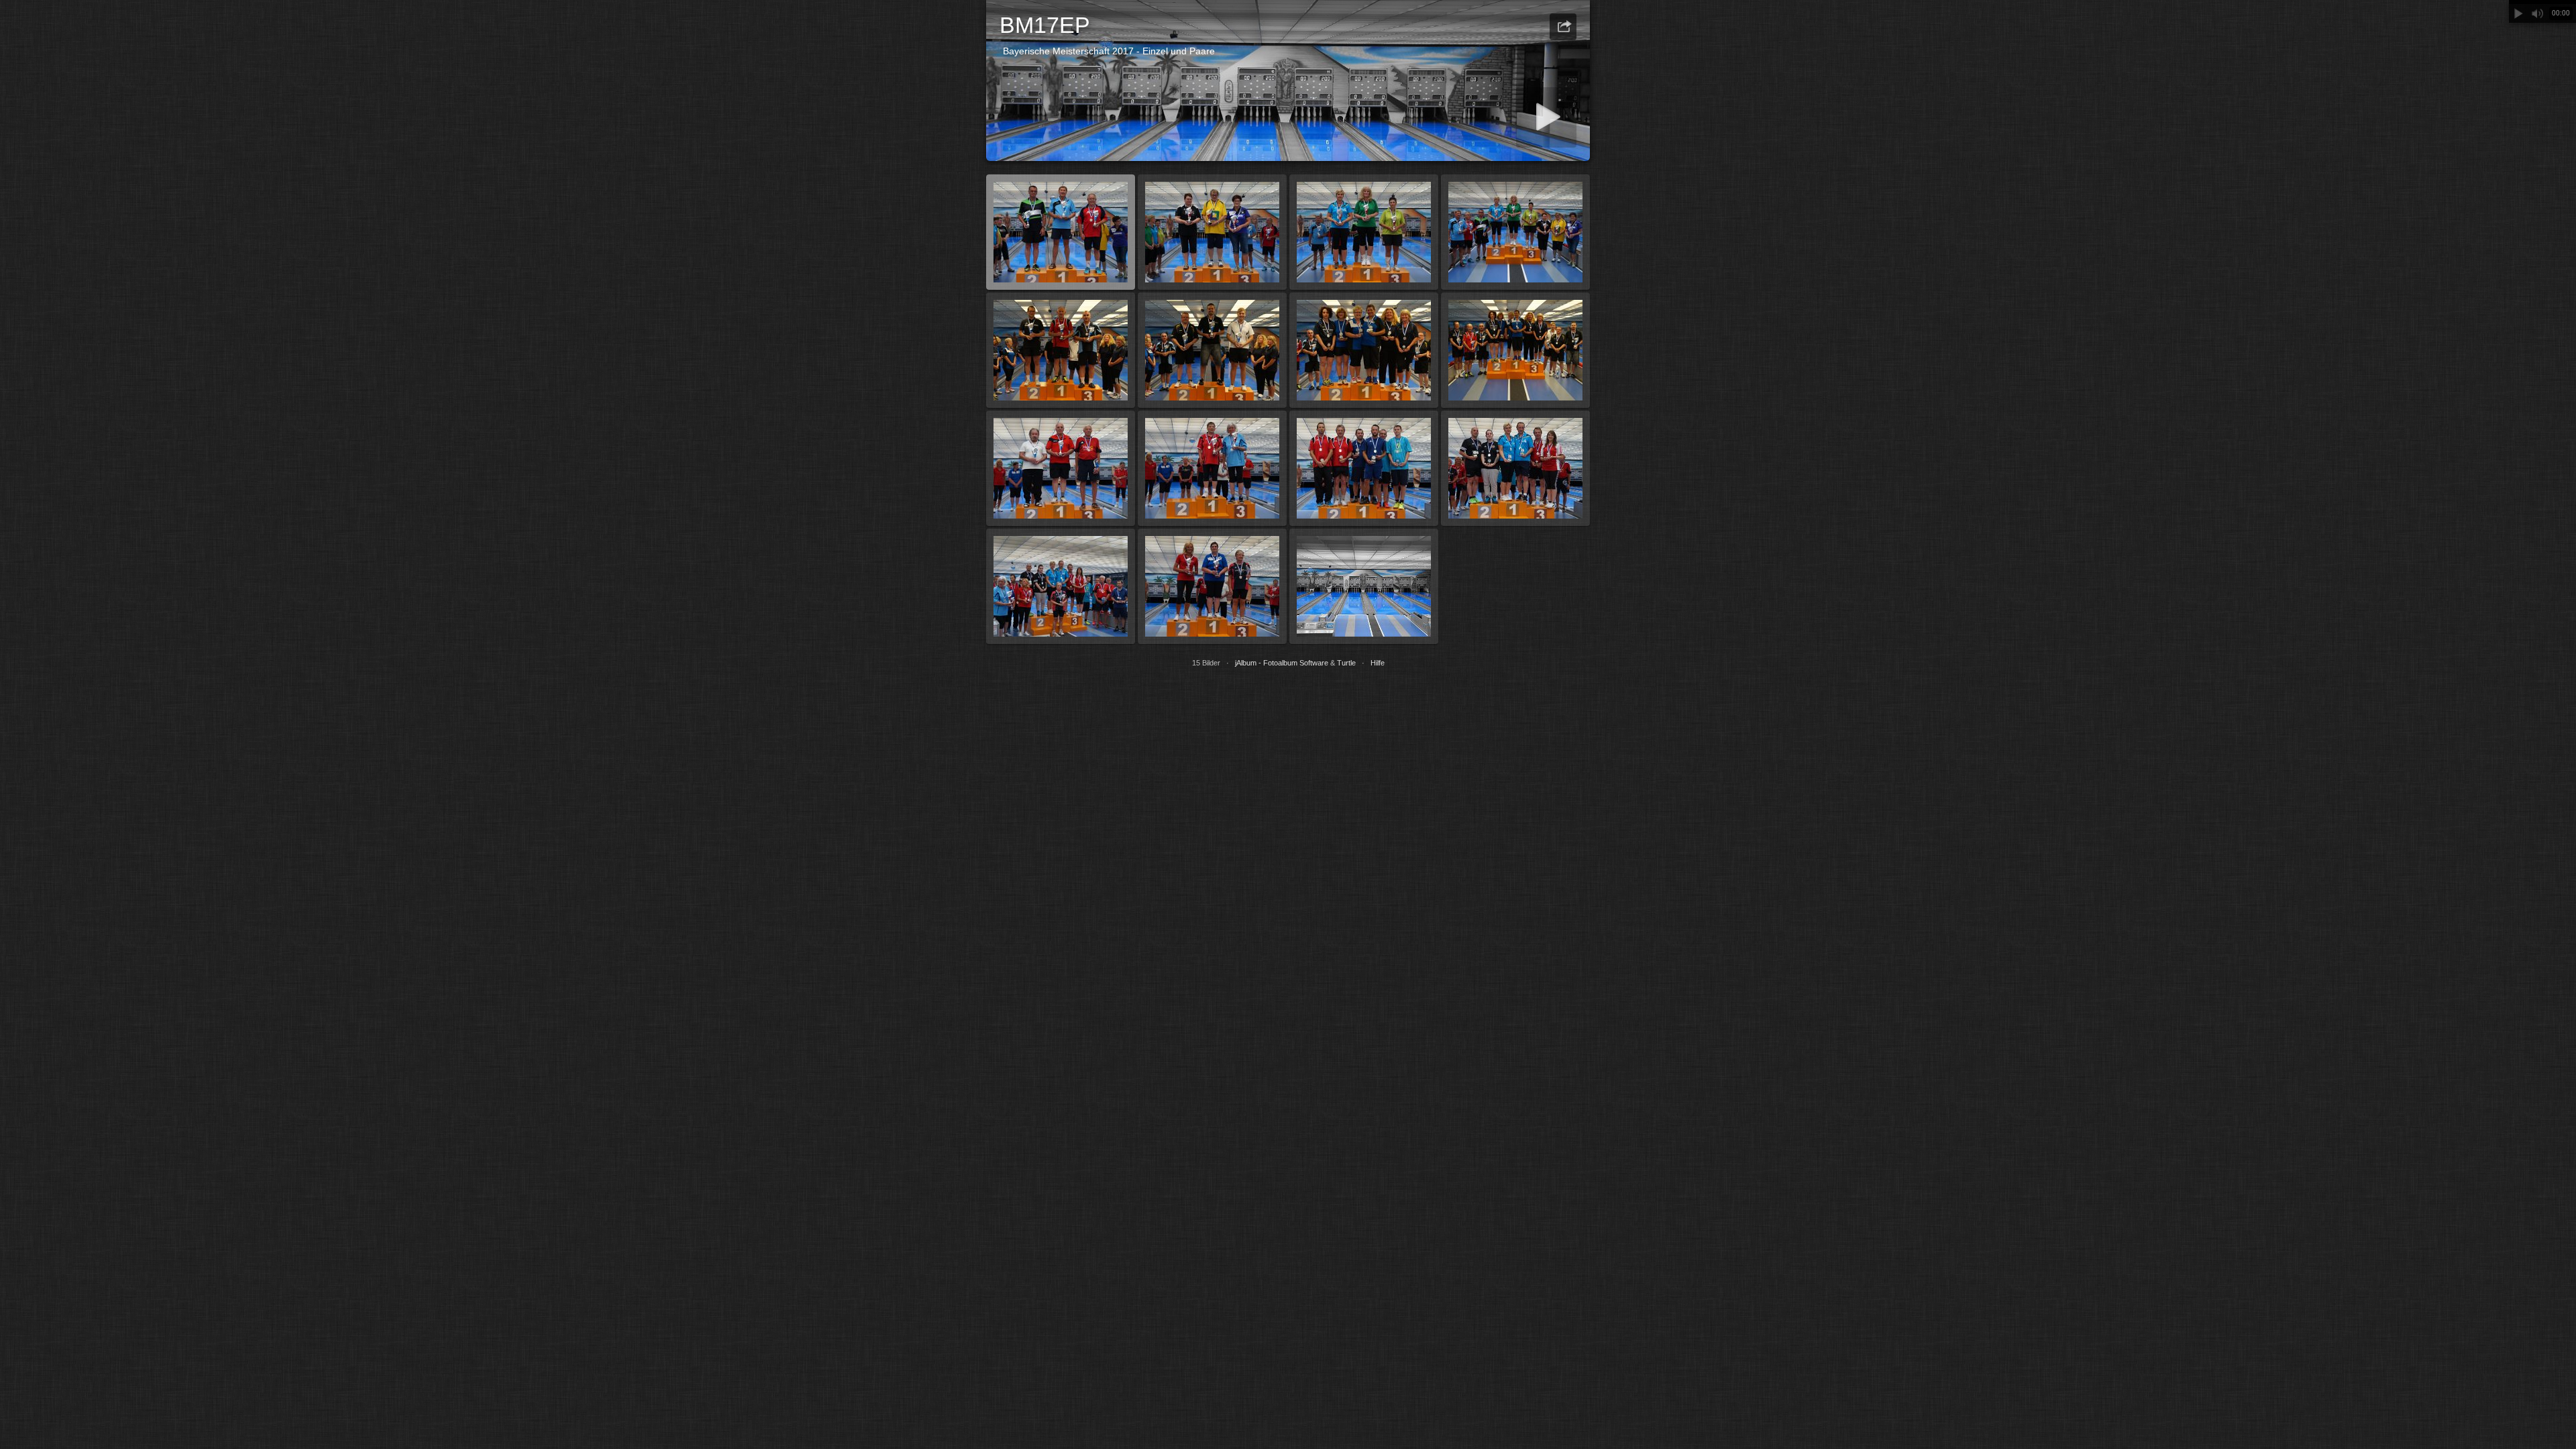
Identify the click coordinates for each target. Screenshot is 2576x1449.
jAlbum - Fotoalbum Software (1282, 663)
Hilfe (1378, 663)
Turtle (1346, 663)
